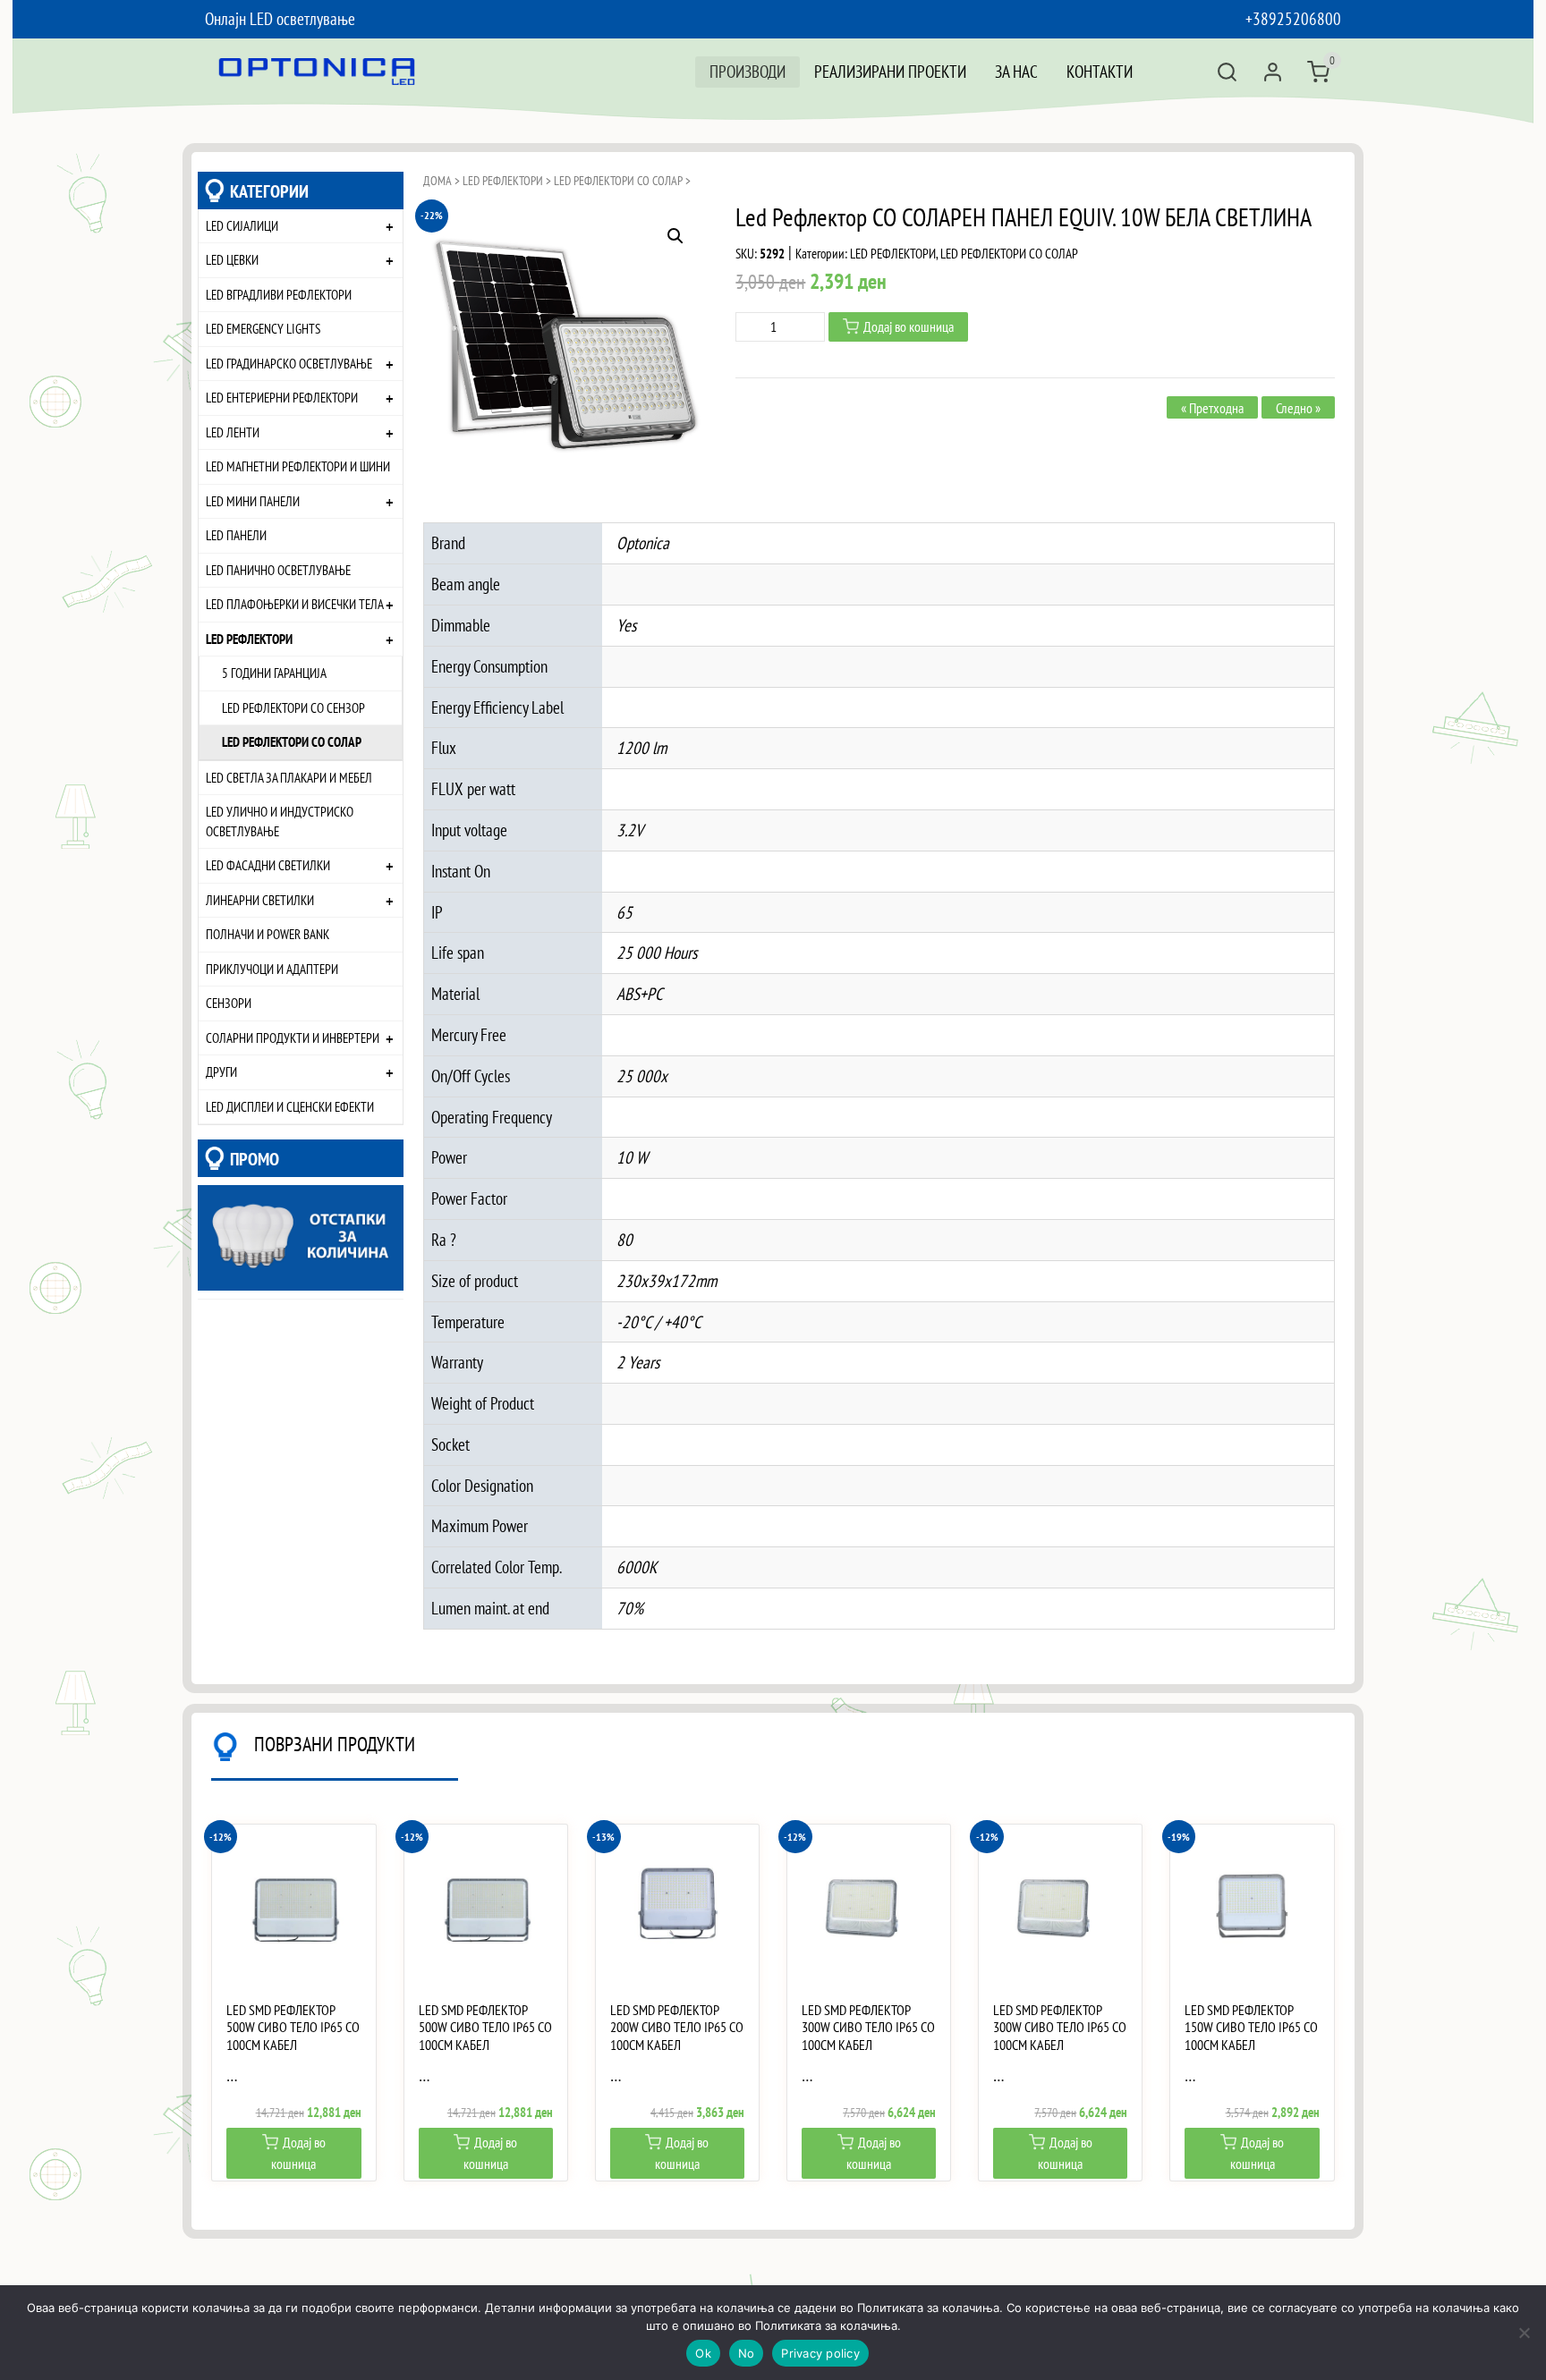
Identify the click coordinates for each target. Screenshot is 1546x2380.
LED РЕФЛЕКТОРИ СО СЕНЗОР (293, 707)
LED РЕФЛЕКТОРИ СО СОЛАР (292, 741)
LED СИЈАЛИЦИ (242, 225)
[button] (675, 236)
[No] (1524, 2333)
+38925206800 (1293, 18)
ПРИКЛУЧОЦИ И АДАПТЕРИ (272, 969)
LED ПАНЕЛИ (236, 535)
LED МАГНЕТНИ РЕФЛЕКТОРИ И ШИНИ (298, 466)
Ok (703, 2353)
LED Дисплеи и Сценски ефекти (290, 1106)
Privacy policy (820, 2353)
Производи (748, 71)
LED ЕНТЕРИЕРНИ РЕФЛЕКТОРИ (282, 397)
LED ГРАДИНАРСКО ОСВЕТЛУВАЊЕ (289, 363)
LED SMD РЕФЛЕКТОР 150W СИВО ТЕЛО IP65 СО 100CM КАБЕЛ (1251, 2027)
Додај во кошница (909, 326)
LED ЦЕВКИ (232, 259)
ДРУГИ (221, 1071)
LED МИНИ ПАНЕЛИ (253, 501)
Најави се (1273, 72)
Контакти (1100, 71)
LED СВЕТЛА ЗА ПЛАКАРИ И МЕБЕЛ (289, 777)
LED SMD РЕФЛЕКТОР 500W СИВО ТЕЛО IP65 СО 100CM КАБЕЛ (293, 2027)
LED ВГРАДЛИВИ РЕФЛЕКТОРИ (279, 294)
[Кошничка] (1318, 72)
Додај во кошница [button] (298, 2153)
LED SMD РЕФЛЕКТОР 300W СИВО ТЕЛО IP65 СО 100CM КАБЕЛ (868, 2027)
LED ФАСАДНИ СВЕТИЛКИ (268, 865)
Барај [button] (1227, 72)
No (747, 2353)
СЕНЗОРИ (229, 1003)
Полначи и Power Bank (268, 934)
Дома (437, 181)
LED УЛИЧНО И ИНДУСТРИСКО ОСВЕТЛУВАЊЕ (280, 821)
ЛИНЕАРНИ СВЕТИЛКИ (260, 900)
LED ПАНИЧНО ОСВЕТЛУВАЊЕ (278, 570)
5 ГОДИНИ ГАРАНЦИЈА (274, 673)
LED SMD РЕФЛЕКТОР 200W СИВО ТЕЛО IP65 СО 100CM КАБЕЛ (677, 2027)
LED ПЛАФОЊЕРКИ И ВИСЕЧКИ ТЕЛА (295, 604)
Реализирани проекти (890, 71)
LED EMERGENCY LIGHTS (263, 328)
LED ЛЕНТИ (233, 432)
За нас (1016, 71)
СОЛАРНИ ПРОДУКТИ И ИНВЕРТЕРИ (293, 1038)
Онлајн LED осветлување (280, 18)
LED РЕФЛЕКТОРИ (249, 639)
